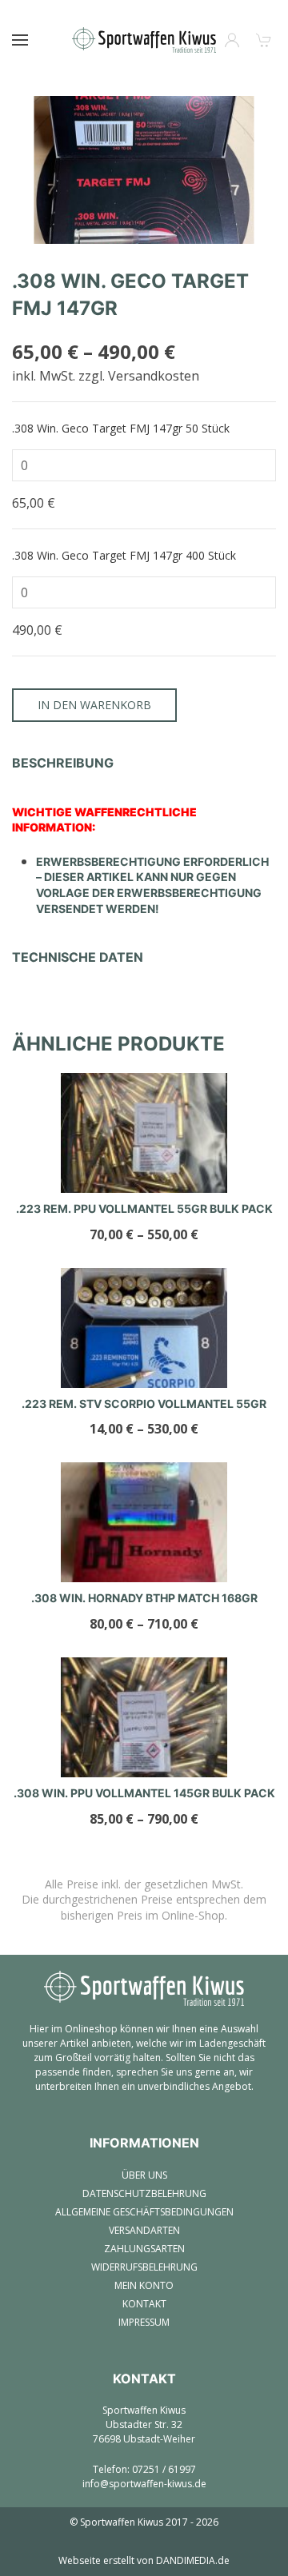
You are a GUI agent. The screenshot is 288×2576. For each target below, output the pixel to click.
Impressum (144, 2322)
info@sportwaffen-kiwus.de (144, 2484)
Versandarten (144, 2230)
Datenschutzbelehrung (144, 2193)
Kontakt (144, 2304)
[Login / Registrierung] (232, 40)
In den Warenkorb (94, 705)
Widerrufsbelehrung (144, 2267)
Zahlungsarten (144, 2249)
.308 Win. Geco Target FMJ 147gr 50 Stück (121, 428)
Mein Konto (144, 2285)
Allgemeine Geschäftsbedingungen (144, 2212)
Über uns (144, 2175)
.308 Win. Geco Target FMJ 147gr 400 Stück (124, 555)
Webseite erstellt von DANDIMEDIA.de (144, 2560)
